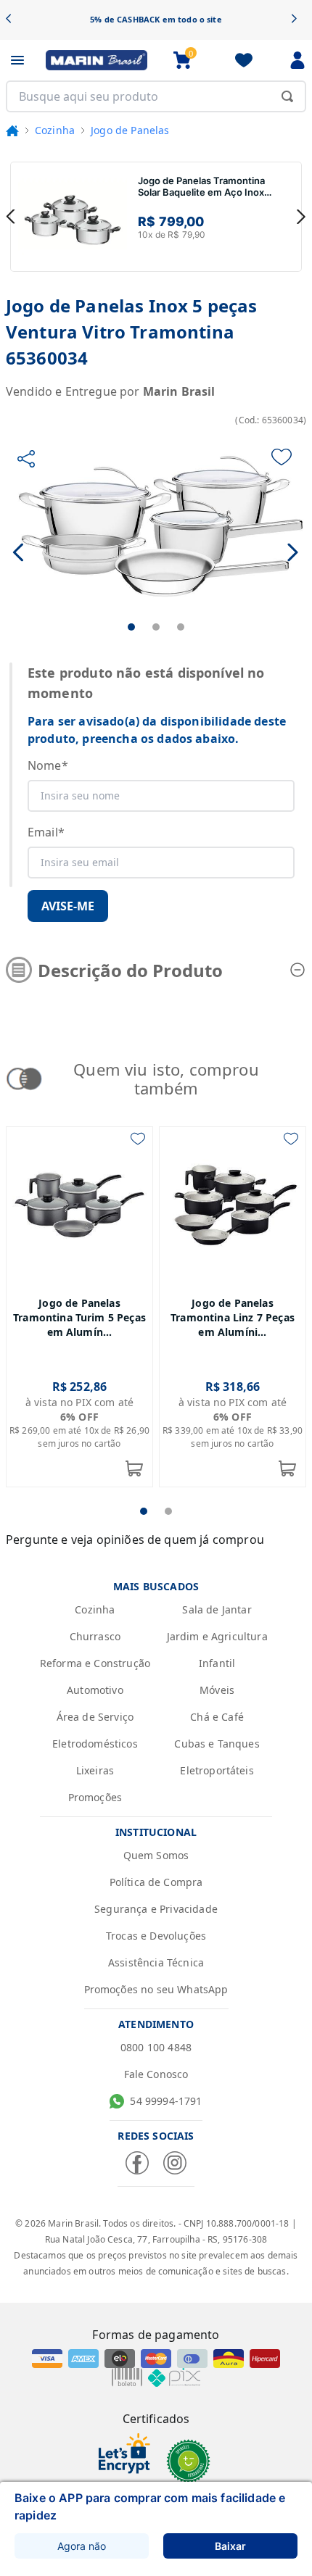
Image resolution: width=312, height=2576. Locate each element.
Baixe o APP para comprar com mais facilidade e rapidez (150, 2506)
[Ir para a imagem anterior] (19, 552)
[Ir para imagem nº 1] (131, 627)
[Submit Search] (287, 96)
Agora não (82, 2546)
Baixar (231, 2546)
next (301, 217)
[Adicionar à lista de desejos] (282, 457)
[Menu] (17, 60)
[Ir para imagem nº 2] (156, 627)
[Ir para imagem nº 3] (181, 627)
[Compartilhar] (26, 459)
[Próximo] (299, 20)
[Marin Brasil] (97, 60)
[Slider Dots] (144, 1511)
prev (11, 217)
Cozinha (55, 130)
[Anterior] (13, 20)
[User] (297, 60)
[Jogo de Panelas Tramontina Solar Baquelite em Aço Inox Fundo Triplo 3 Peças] (72, 217)
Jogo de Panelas (130, 130)
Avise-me (68, 906)
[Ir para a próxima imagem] (293, 552)
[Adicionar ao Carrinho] (134, 1468)
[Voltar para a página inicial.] (12, 130)
